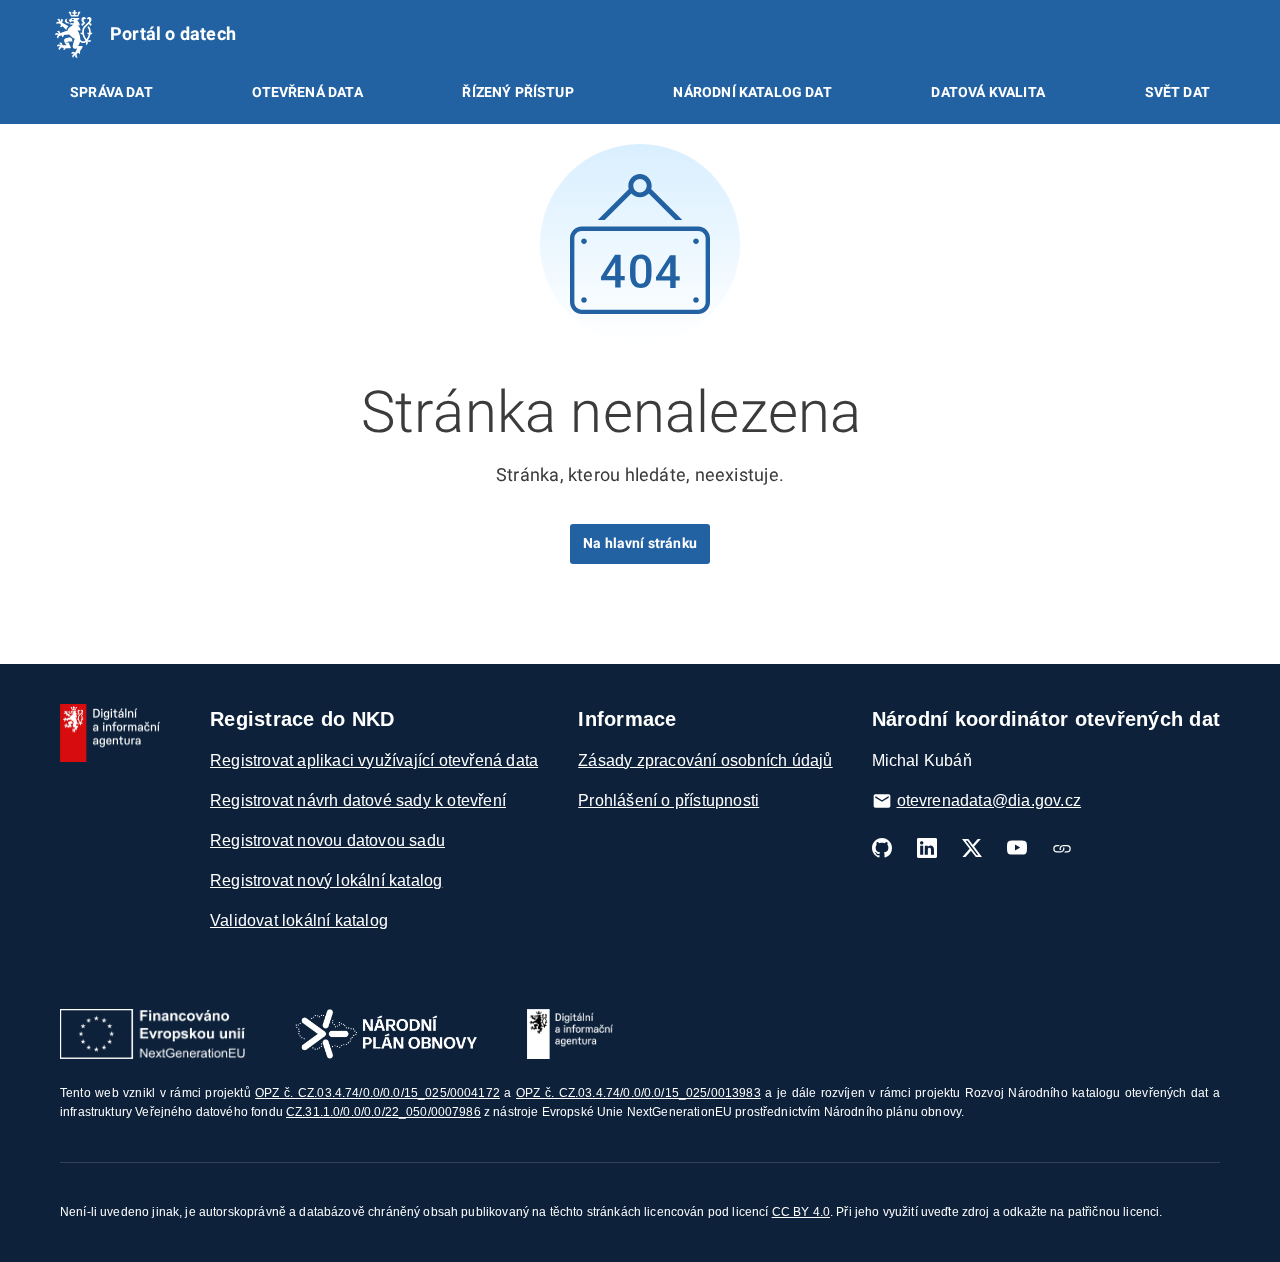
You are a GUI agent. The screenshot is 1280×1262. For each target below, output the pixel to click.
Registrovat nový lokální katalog (326, 880)
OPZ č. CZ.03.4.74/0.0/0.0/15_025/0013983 (638, 1093)
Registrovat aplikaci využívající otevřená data (374, 760)
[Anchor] (890, 407)
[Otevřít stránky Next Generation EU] (152, 1034)
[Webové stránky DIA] (1062, 848)
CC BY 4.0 (801, 1212)
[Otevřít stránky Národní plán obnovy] (386, 1034)
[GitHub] (882, 848)
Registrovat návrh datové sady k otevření (358, 800)
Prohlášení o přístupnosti (668, 800)
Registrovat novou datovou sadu (327, 840)
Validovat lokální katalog (299, 920)
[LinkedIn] (927, 848)
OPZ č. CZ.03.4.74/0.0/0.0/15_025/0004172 (377, 1093)
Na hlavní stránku (640, 543)
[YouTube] (1017, 848)
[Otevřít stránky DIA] (570, 1034)
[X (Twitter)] (972, 848)
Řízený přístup (517, 92)
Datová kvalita (987, 92)
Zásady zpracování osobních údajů (705, 760)
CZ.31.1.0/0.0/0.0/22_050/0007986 (383, 1112)
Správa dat (111, 92)
